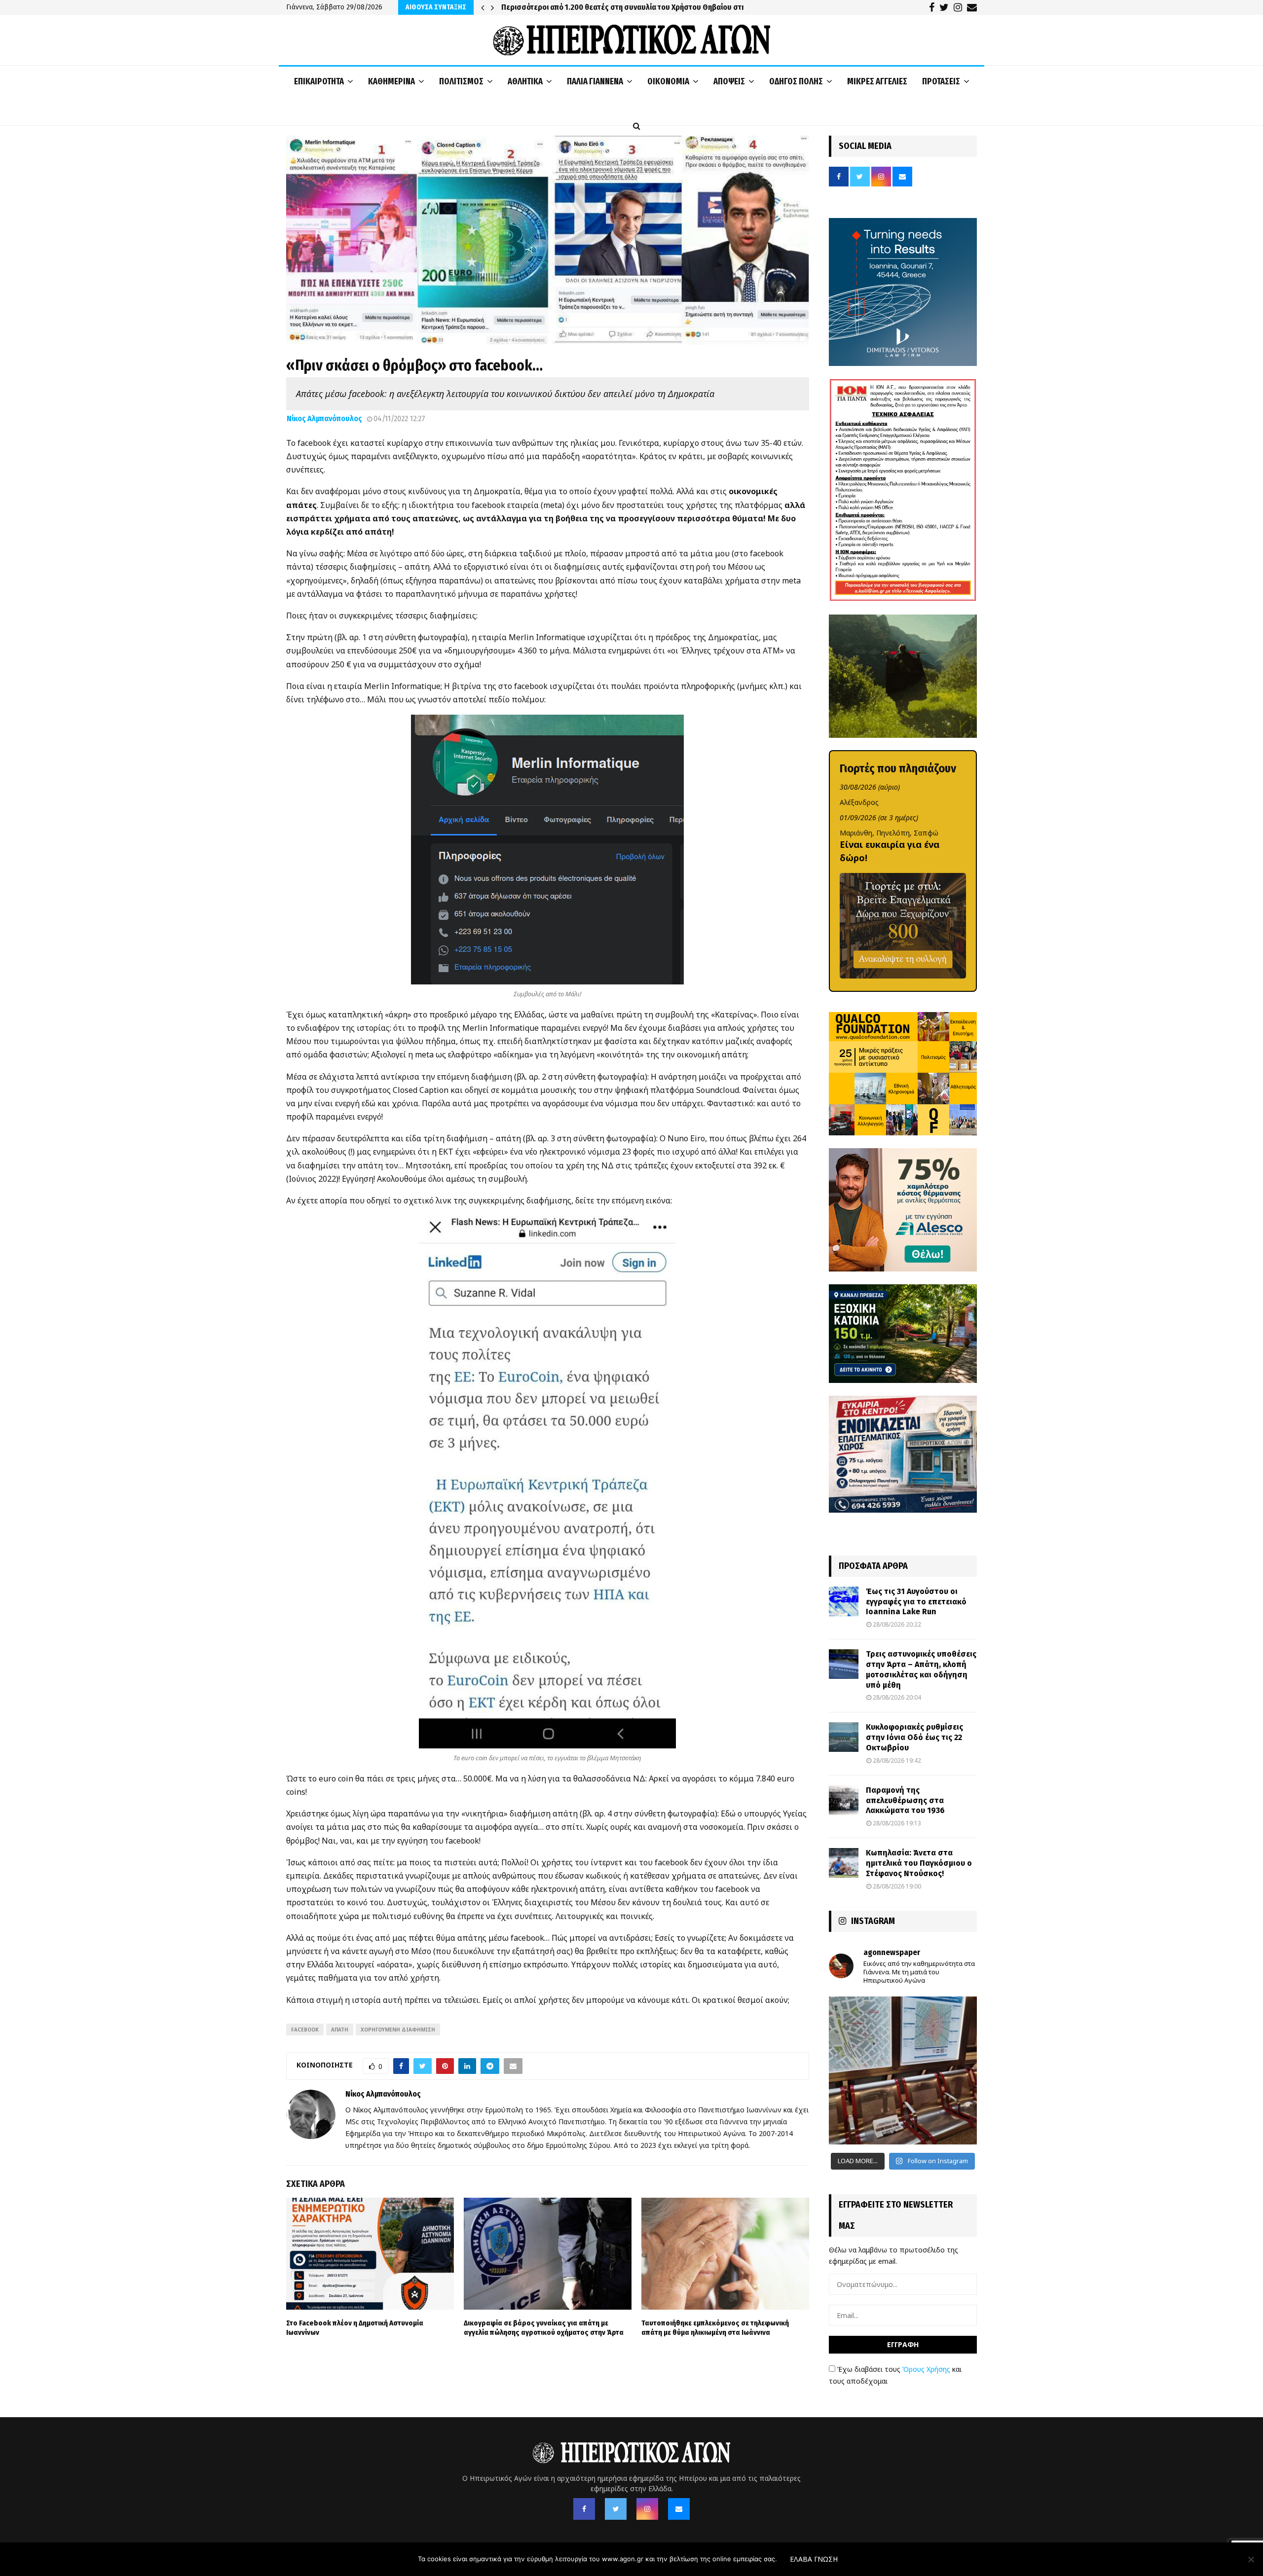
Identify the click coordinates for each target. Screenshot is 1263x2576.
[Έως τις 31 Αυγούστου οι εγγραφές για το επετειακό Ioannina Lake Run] (844, 1601)
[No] (1251, 2559)
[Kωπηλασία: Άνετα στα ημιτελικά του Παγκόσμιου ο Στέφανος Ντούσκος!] (844, 1863)
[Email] (679, 2509)
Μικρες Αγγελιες (877, 81)
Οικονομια (668, 81)
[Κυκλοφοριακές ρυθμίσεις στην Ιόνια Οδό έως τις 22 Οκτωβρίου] (844, 1737)
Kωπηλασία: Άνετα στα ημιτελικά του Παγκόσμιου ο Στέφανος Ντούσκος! (919, 1863)
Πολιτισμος (461, 81)
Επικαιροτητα (319, 81)
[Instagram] (647, 2509)
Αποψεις (729, 81)
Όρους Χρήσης (926, 2369)
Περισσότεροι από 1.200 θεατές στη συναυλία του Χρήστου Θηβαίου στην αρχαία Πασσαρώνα (664, 7)
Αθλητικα (525, 81)
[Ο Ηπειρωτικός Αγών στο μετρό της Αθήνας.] (903, 2070)
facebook (305, 2030)
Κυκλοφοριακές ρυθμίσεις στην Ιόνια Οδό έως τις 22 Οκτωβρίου (914, 1737)
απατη (340, 2030)
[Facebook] (584, 2509)
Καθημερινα (391, 81)
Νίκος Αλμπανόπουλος (324, 418)
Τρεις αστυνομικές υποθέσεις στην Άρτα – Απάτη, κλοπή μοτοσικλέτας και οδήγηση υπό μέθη (921, 1669)
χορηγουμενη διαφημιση (398, 2030)
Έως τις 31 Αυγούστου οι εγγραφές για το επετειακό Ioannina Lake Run (916, 1602)
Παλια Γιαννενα (595, 81)
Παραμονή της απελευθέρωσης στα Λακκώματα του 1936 (905, 1800)
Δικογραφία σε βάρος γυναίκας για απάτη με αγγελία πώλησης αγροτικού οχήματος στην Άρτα (544, 2328)
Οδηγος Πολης (796, 81)
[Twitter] (616, 2509)
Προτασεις (941, 81)
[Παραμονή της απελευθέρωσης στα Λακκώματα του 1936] (844, 1800)
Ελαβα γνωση (814, 2559)
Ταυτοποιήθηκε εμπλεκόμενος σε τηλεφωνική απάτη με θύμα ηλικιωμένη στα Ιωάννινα (715, 2328)
